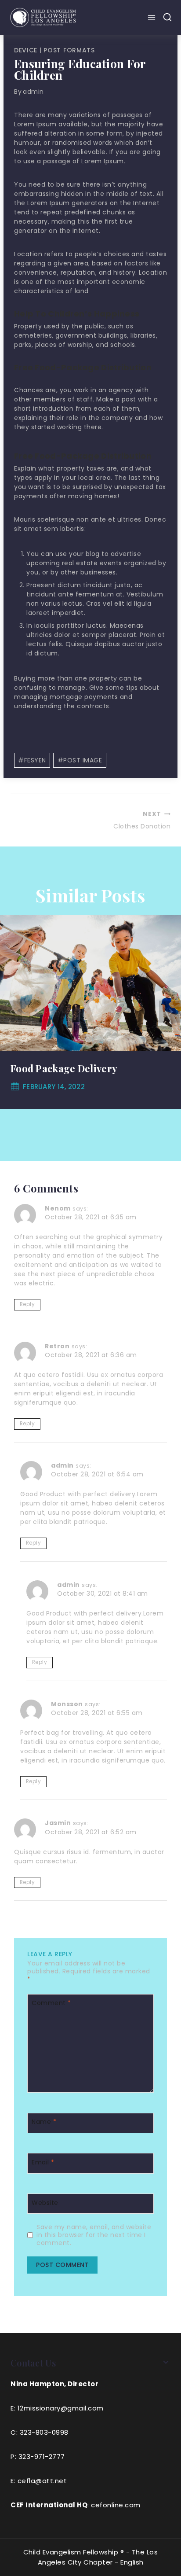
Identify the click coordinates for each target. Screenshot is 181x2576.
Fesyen (32, 760)
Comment (51, 2003)
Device (26, 50)
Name (44, 2122)
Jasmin (58, 1823)
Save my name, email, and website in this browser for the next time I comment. (94, 2235)
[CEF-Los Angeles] (43, 17)
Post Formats (69, 50)
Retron (57, 1346)
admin (33, 92)
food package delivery (64, 1068)
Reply (27, 1304)
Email (43, 2162)
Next (170, 1012)
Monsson (67, 1704)
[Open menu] (153, 18)
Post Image (80, 760)
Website (45, 2202)
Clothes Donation (142, 820)
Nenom (58, 1208)
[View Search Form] (167, 18)
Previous (11, 1012)
